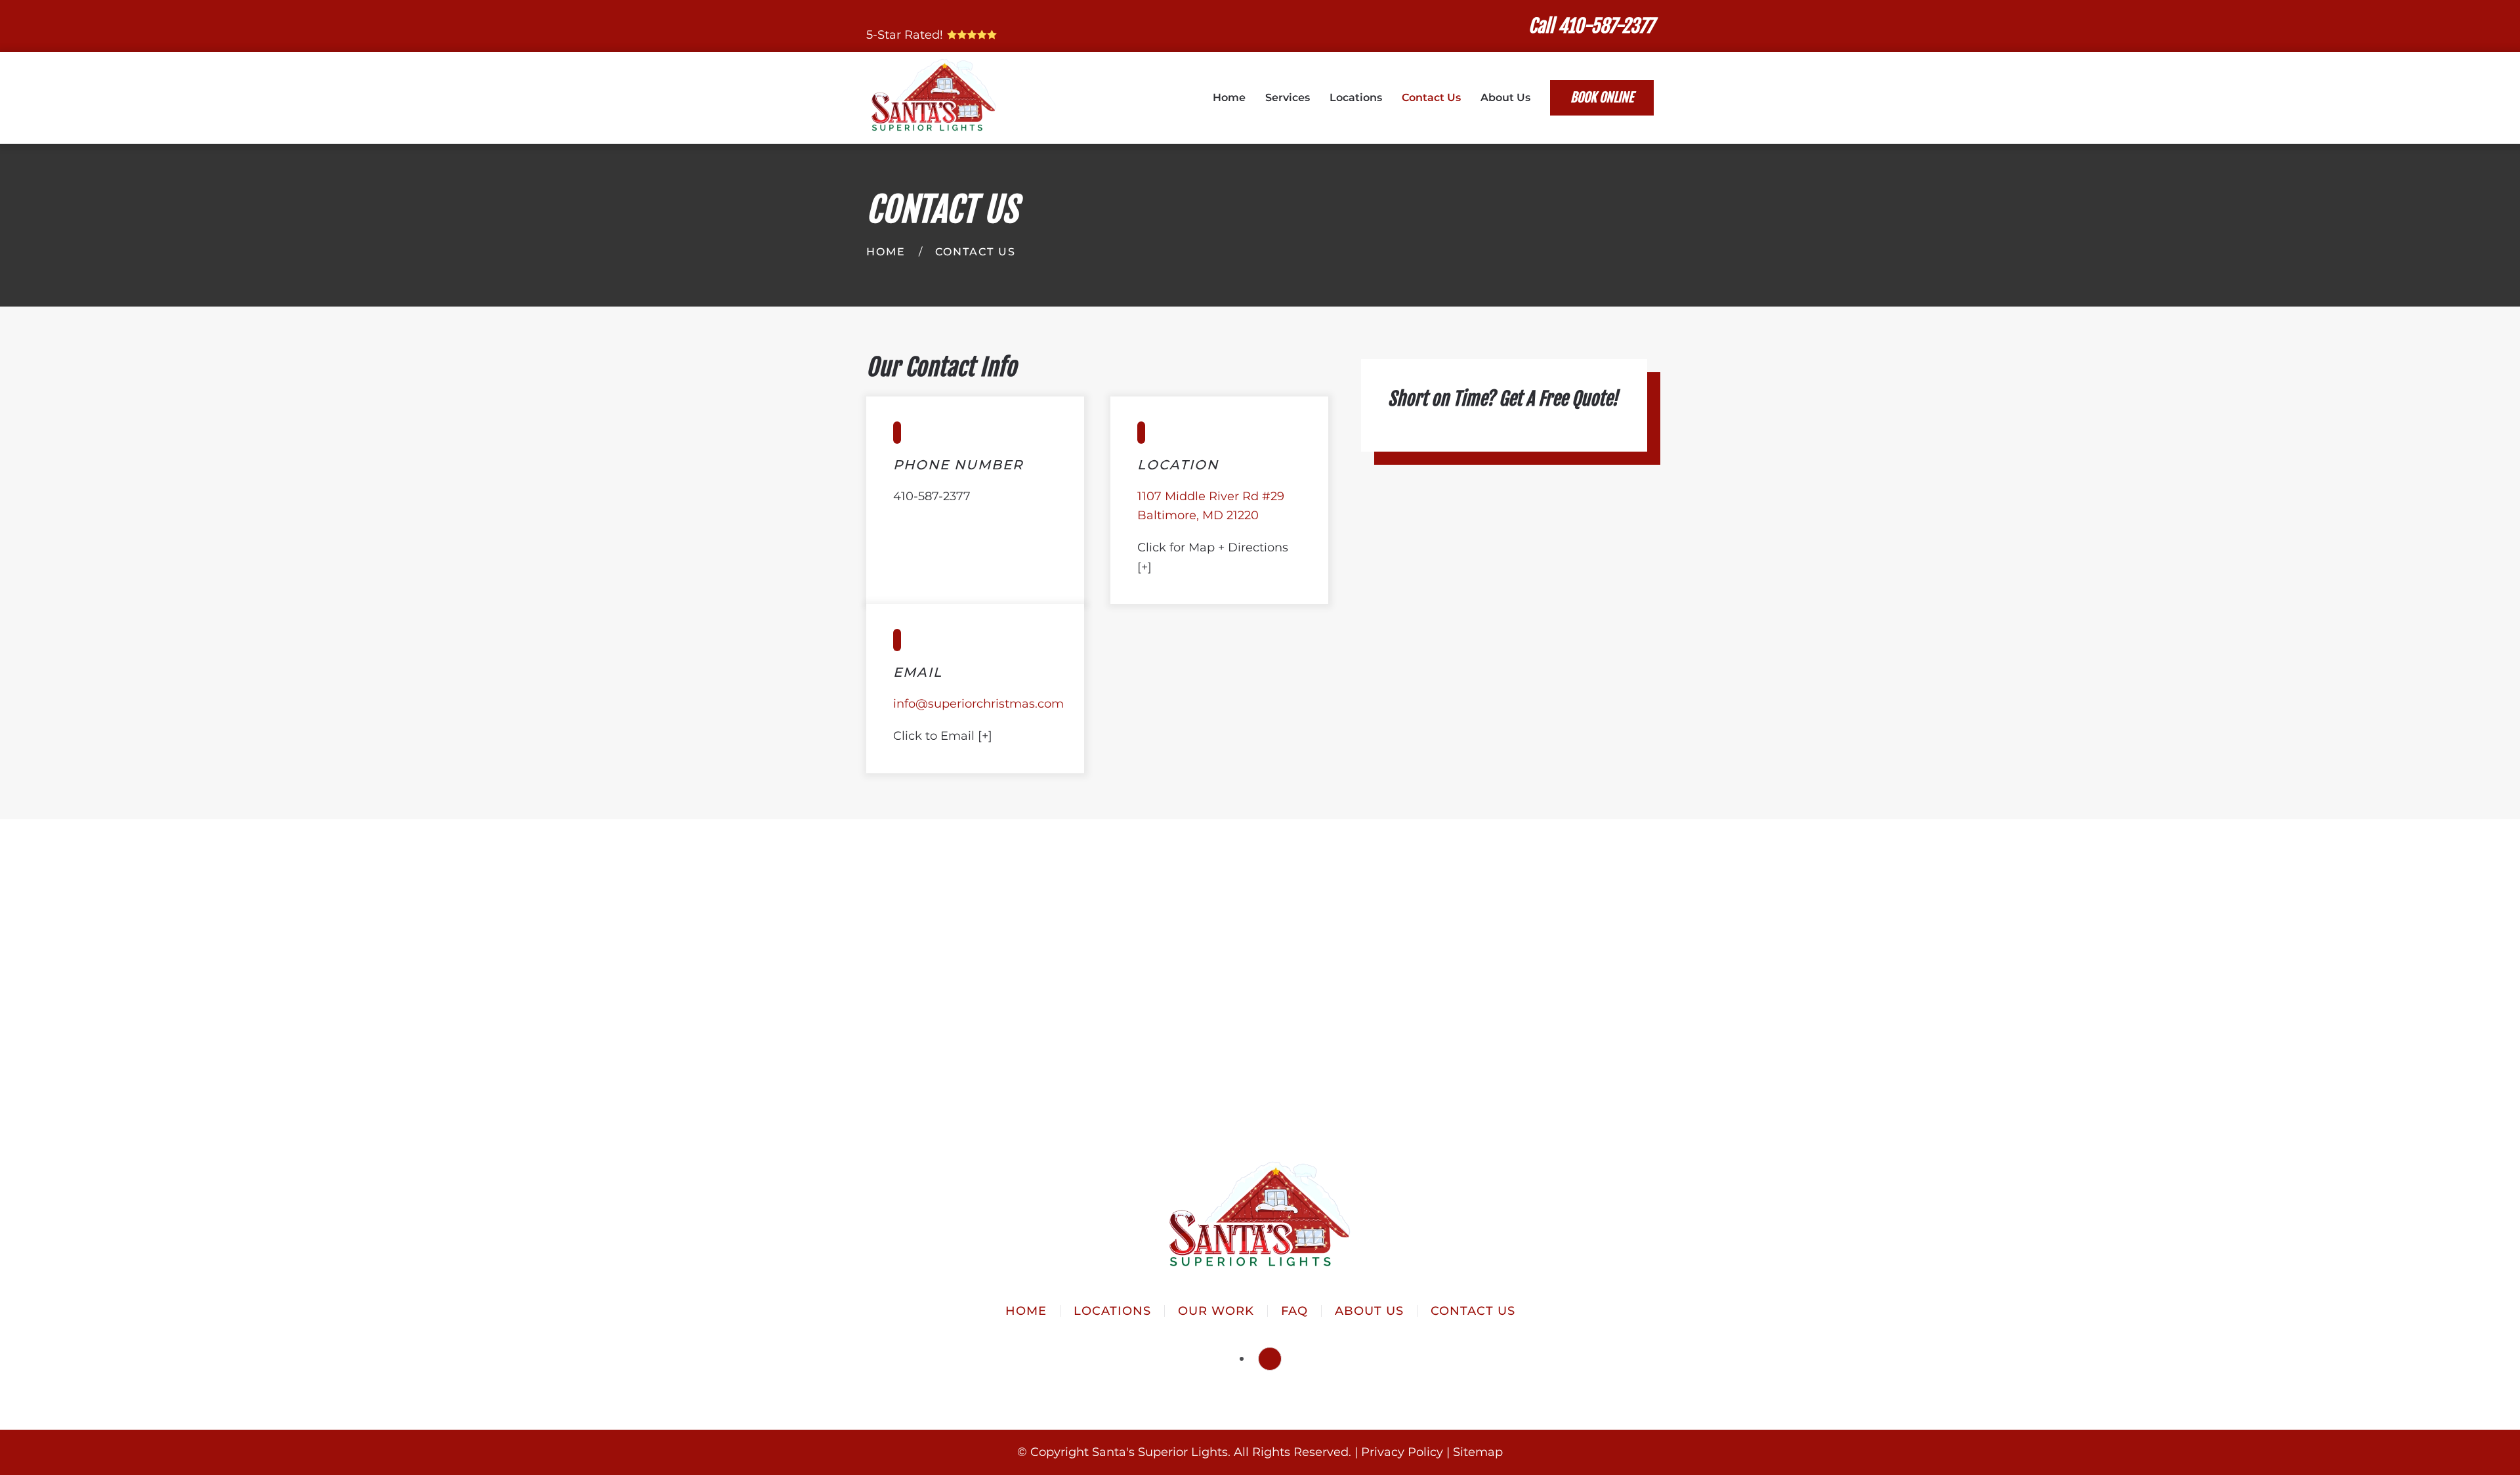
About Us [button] (1505, 97)
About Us (1369, 1311)
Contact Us (1431, 97)
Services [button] (1288, 97)
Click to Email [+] (943, 736)
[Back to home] (934, 98)
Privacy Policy (1402, 1452)
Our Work (1216, 1311)
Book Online (1602, 97)
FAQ (1294, 1311)
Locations (1356, 97)
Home (1229, 97)
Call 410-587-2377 (1591, 26)
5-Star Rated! (906, 35)
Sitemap (1478, 1452)
